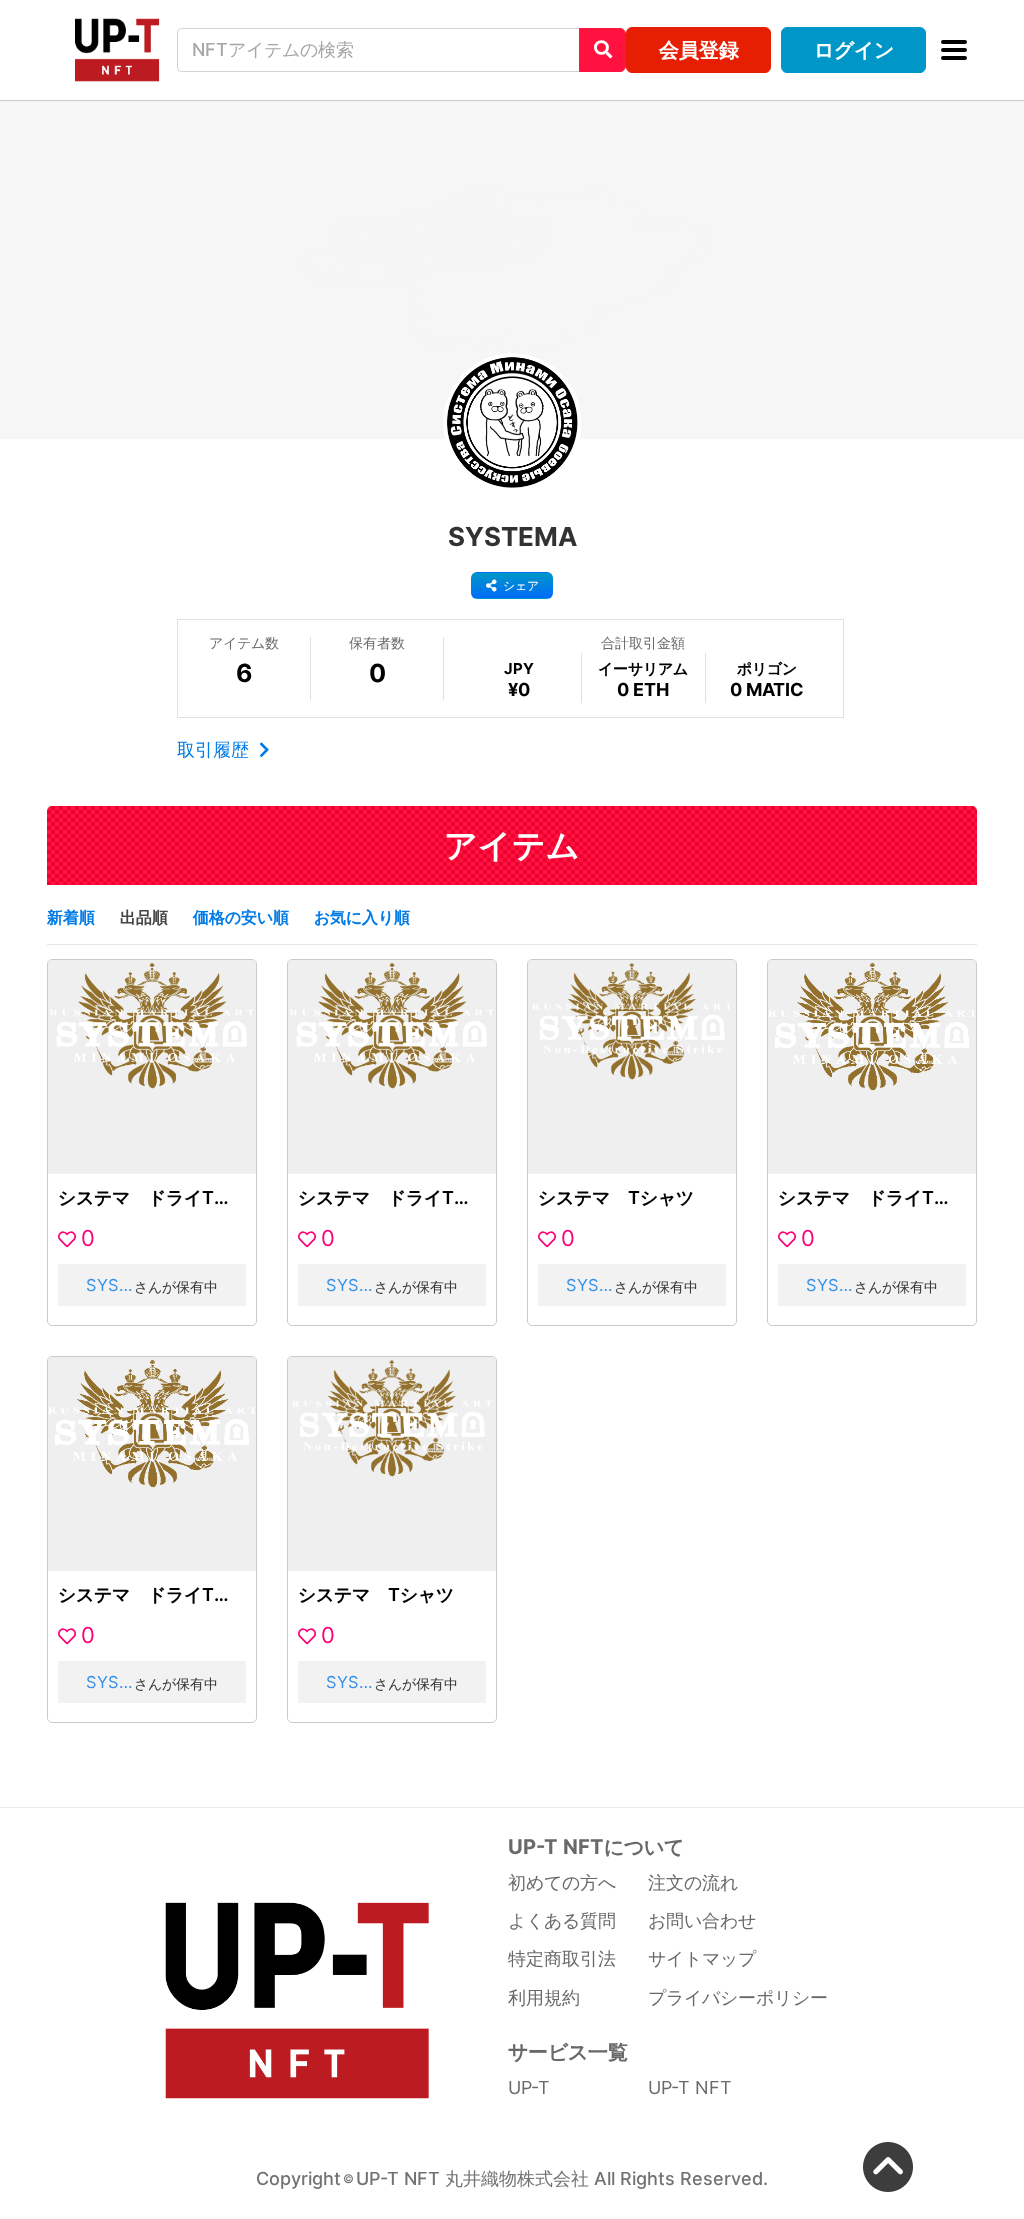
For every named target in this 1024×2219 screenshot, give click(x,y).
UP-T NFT (690, 2087)
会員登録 (699, 49)
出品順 (144, 917)
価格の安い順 (241, 917)
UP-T (529, 2087)
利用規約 (544, 1997)
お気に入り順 (362, 917)
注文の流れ (693, 1882)
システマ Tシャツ (616, 1197)
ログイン (854, 49)
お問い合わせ (702, 1920)
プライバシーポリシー (738, 1997)
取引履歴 (215, 749)
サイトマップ (702, 1958)
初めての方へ (562, 1882)
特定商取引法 (562, 1958)
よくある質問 (562, 1920)
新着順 (71, 917)
